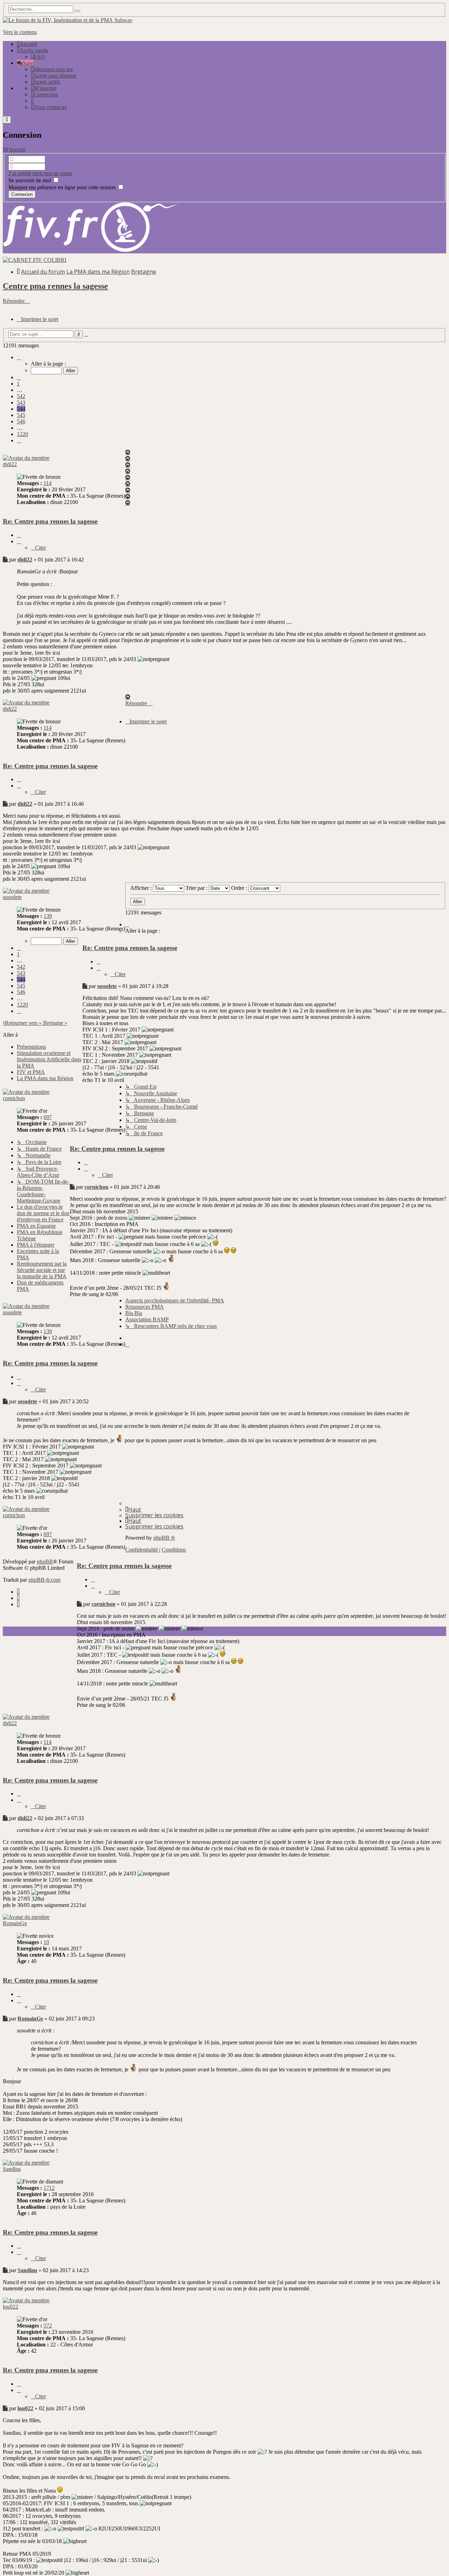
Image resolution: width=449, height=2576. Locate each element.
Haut (135, 1510)
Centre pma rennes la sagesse (55, 286)
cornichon (14, 1098)
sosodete (12, 897)
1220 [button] (22, 434)
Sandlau (12, 2169)
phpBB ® (164, 1538)
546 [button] (21, 421)
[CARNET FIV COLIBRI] (35, 260)
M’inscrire (14, 149)
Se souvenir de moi (30, 180)
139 (48, 916)
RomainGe (15, 1923)
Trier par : (197, 888)
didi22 (10, 464)
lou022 (11, 2307)
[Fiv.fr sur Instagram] (18, 1598)
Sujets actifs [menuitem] (47, 82)
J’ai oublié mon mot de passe (40, 173)
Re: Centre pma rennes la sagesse (50, 521)
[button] (19, 357)
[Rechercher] (78, 11)
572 (48, 2326)
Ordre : (240, 888)
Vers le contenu (20, 32)
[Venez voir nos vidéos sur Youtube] (18, 1604)
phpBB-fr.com (44, 1580)
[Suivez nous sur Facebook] (18, 1592)
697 (48, 1117)
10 (46, 1942)
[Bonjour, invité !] (32, 101)
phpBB (45, 1562)
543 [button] (21, 403)
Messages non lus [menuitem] (53, 69)
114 (48, 483)
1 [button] (18, 384)
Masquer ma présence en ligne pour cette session (63, 187)
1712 (49, 2188)
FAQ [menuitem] (39, 57)
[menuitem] (44, 88)
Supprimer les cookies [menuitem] (154, 1515)
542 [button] (21, 396)
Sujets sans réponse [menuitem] (55, 76)
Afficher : (142, 888)
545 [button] (21, 415)
